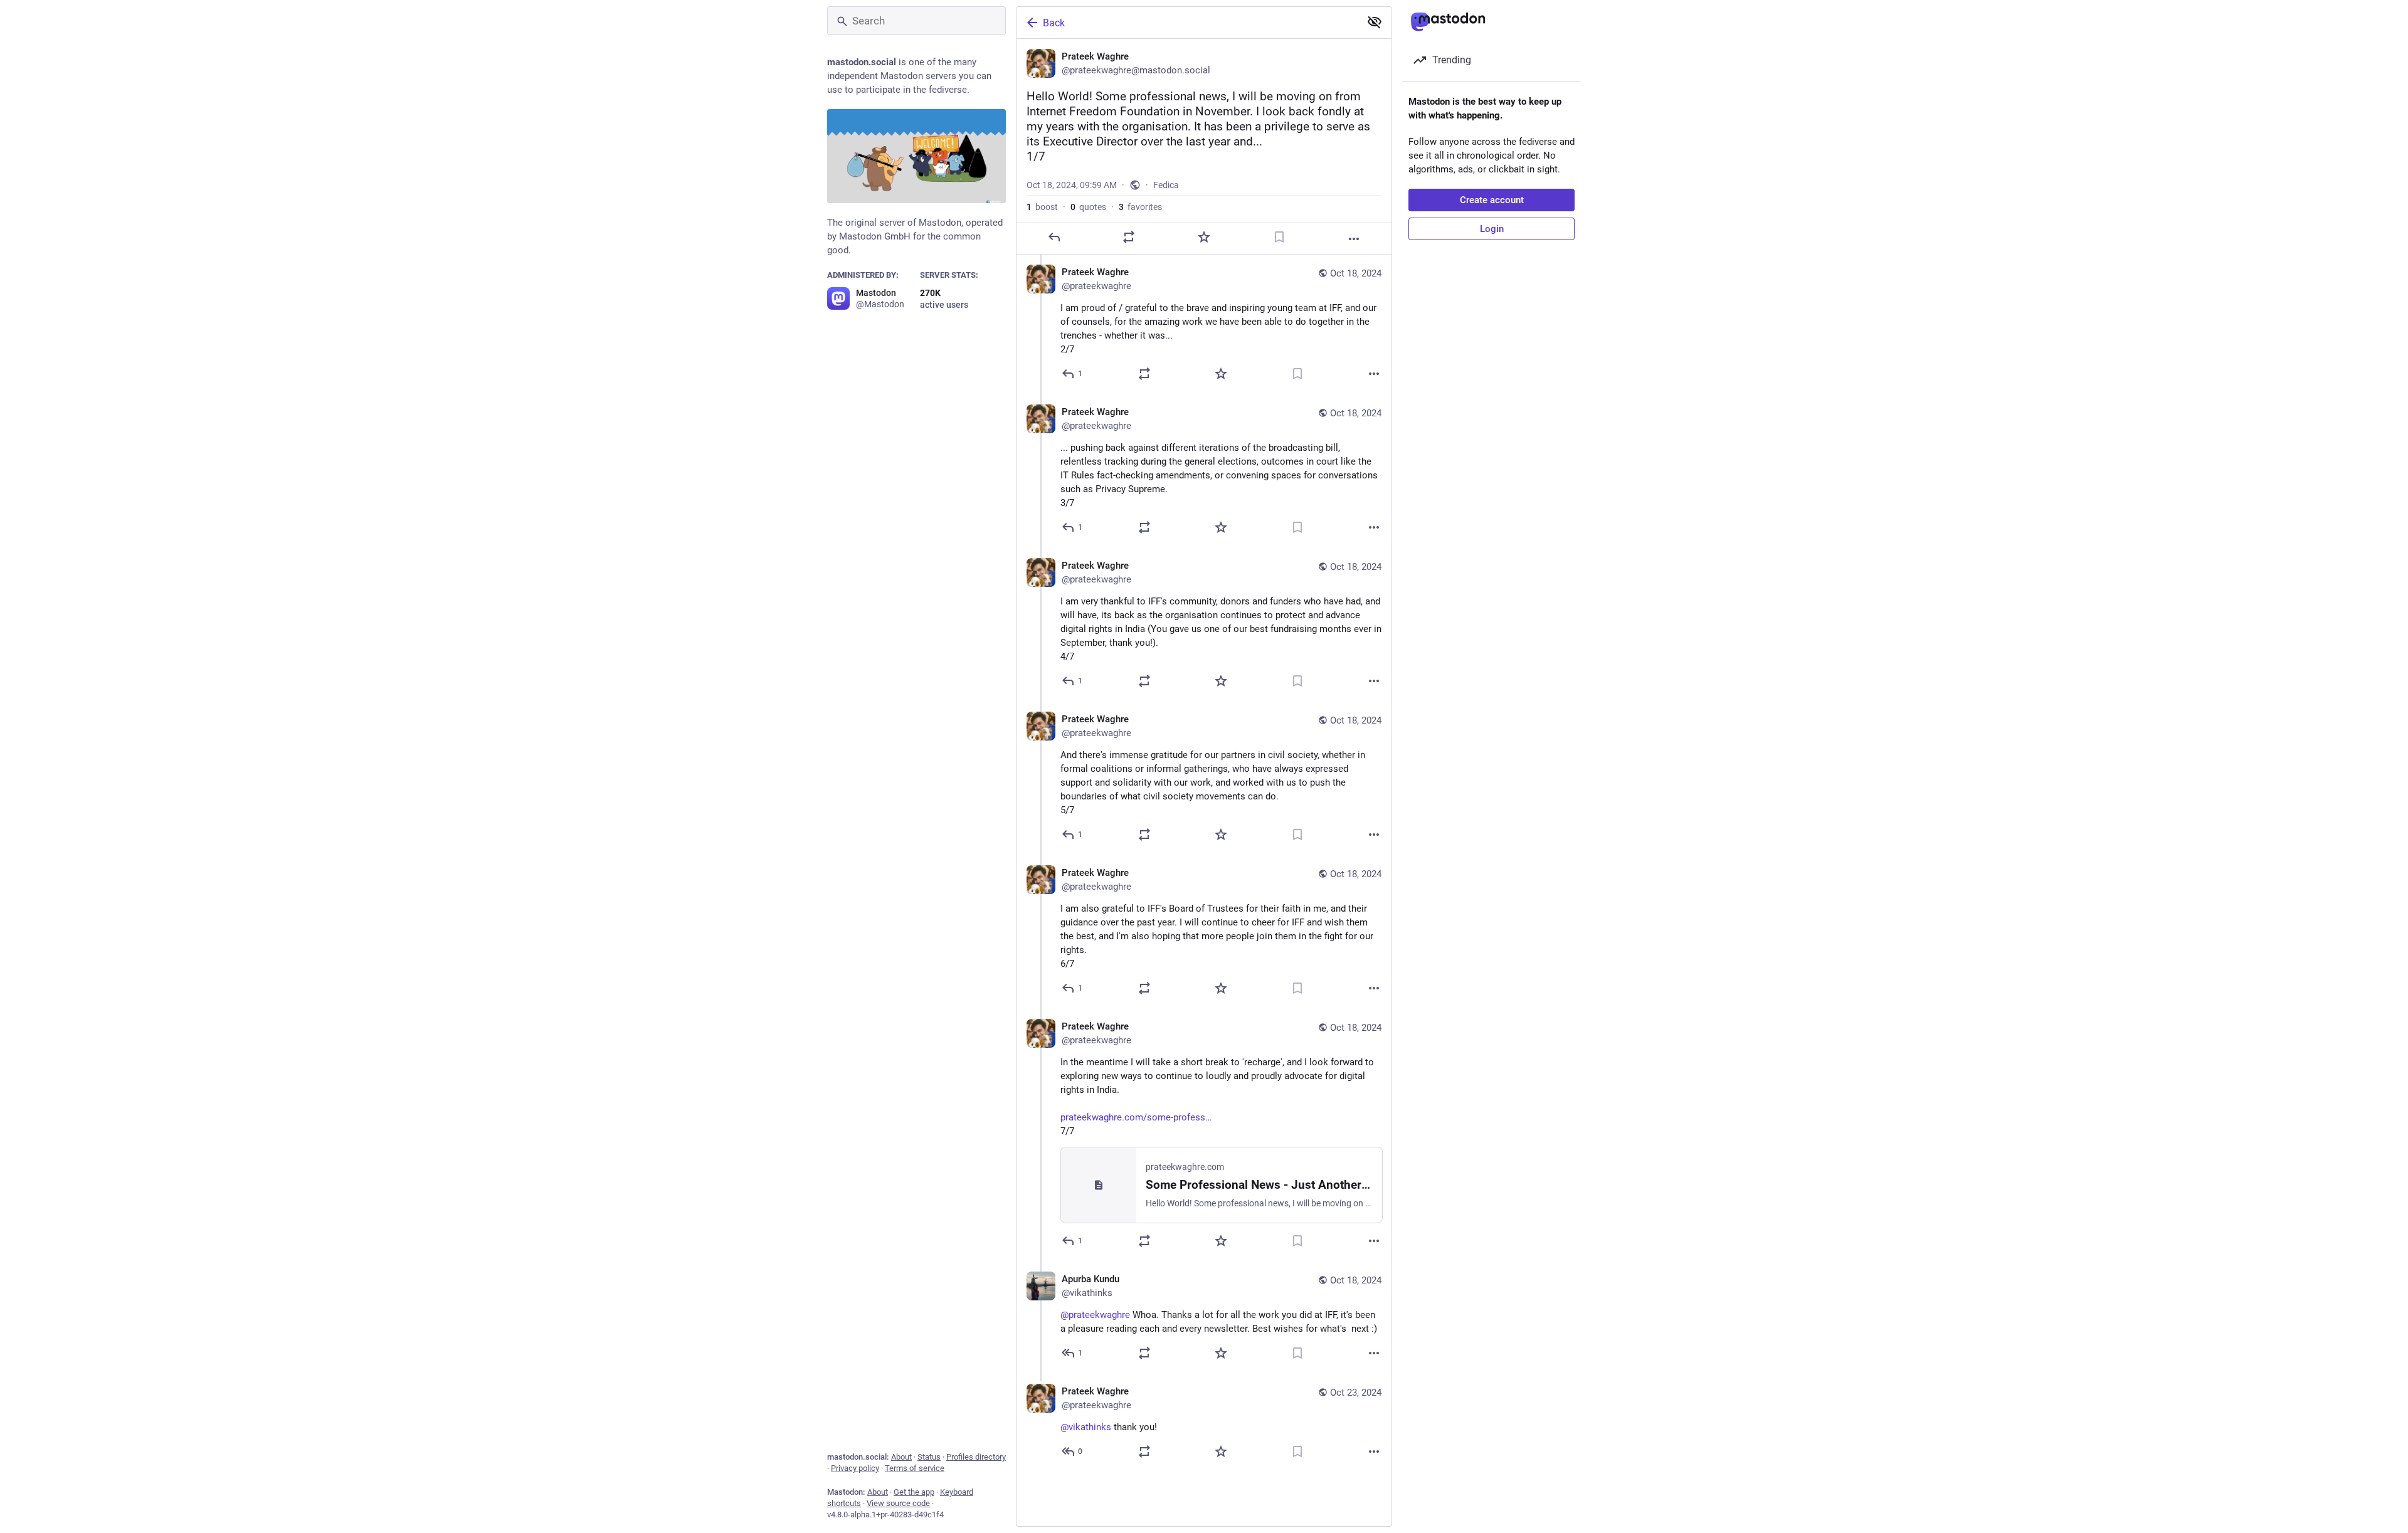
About (901, 1457)
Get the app (914, 1492)
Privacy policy (855, 1468)
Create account (1492, 200)
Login (1492, 229)
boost (1042, 207)
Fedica (1166, 185)
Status (929, 1457)
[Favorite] (1204, 237)
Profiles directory (976, 1457)
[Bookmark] (1279, 237)
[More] (1354, 239)
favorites (1140, 207)
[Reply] (1054, 237)
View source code (898, 1503)
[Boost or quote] (1129, 237)
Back (1054, 23)
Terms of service (915, 1468)
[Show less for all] (1375, 22)
